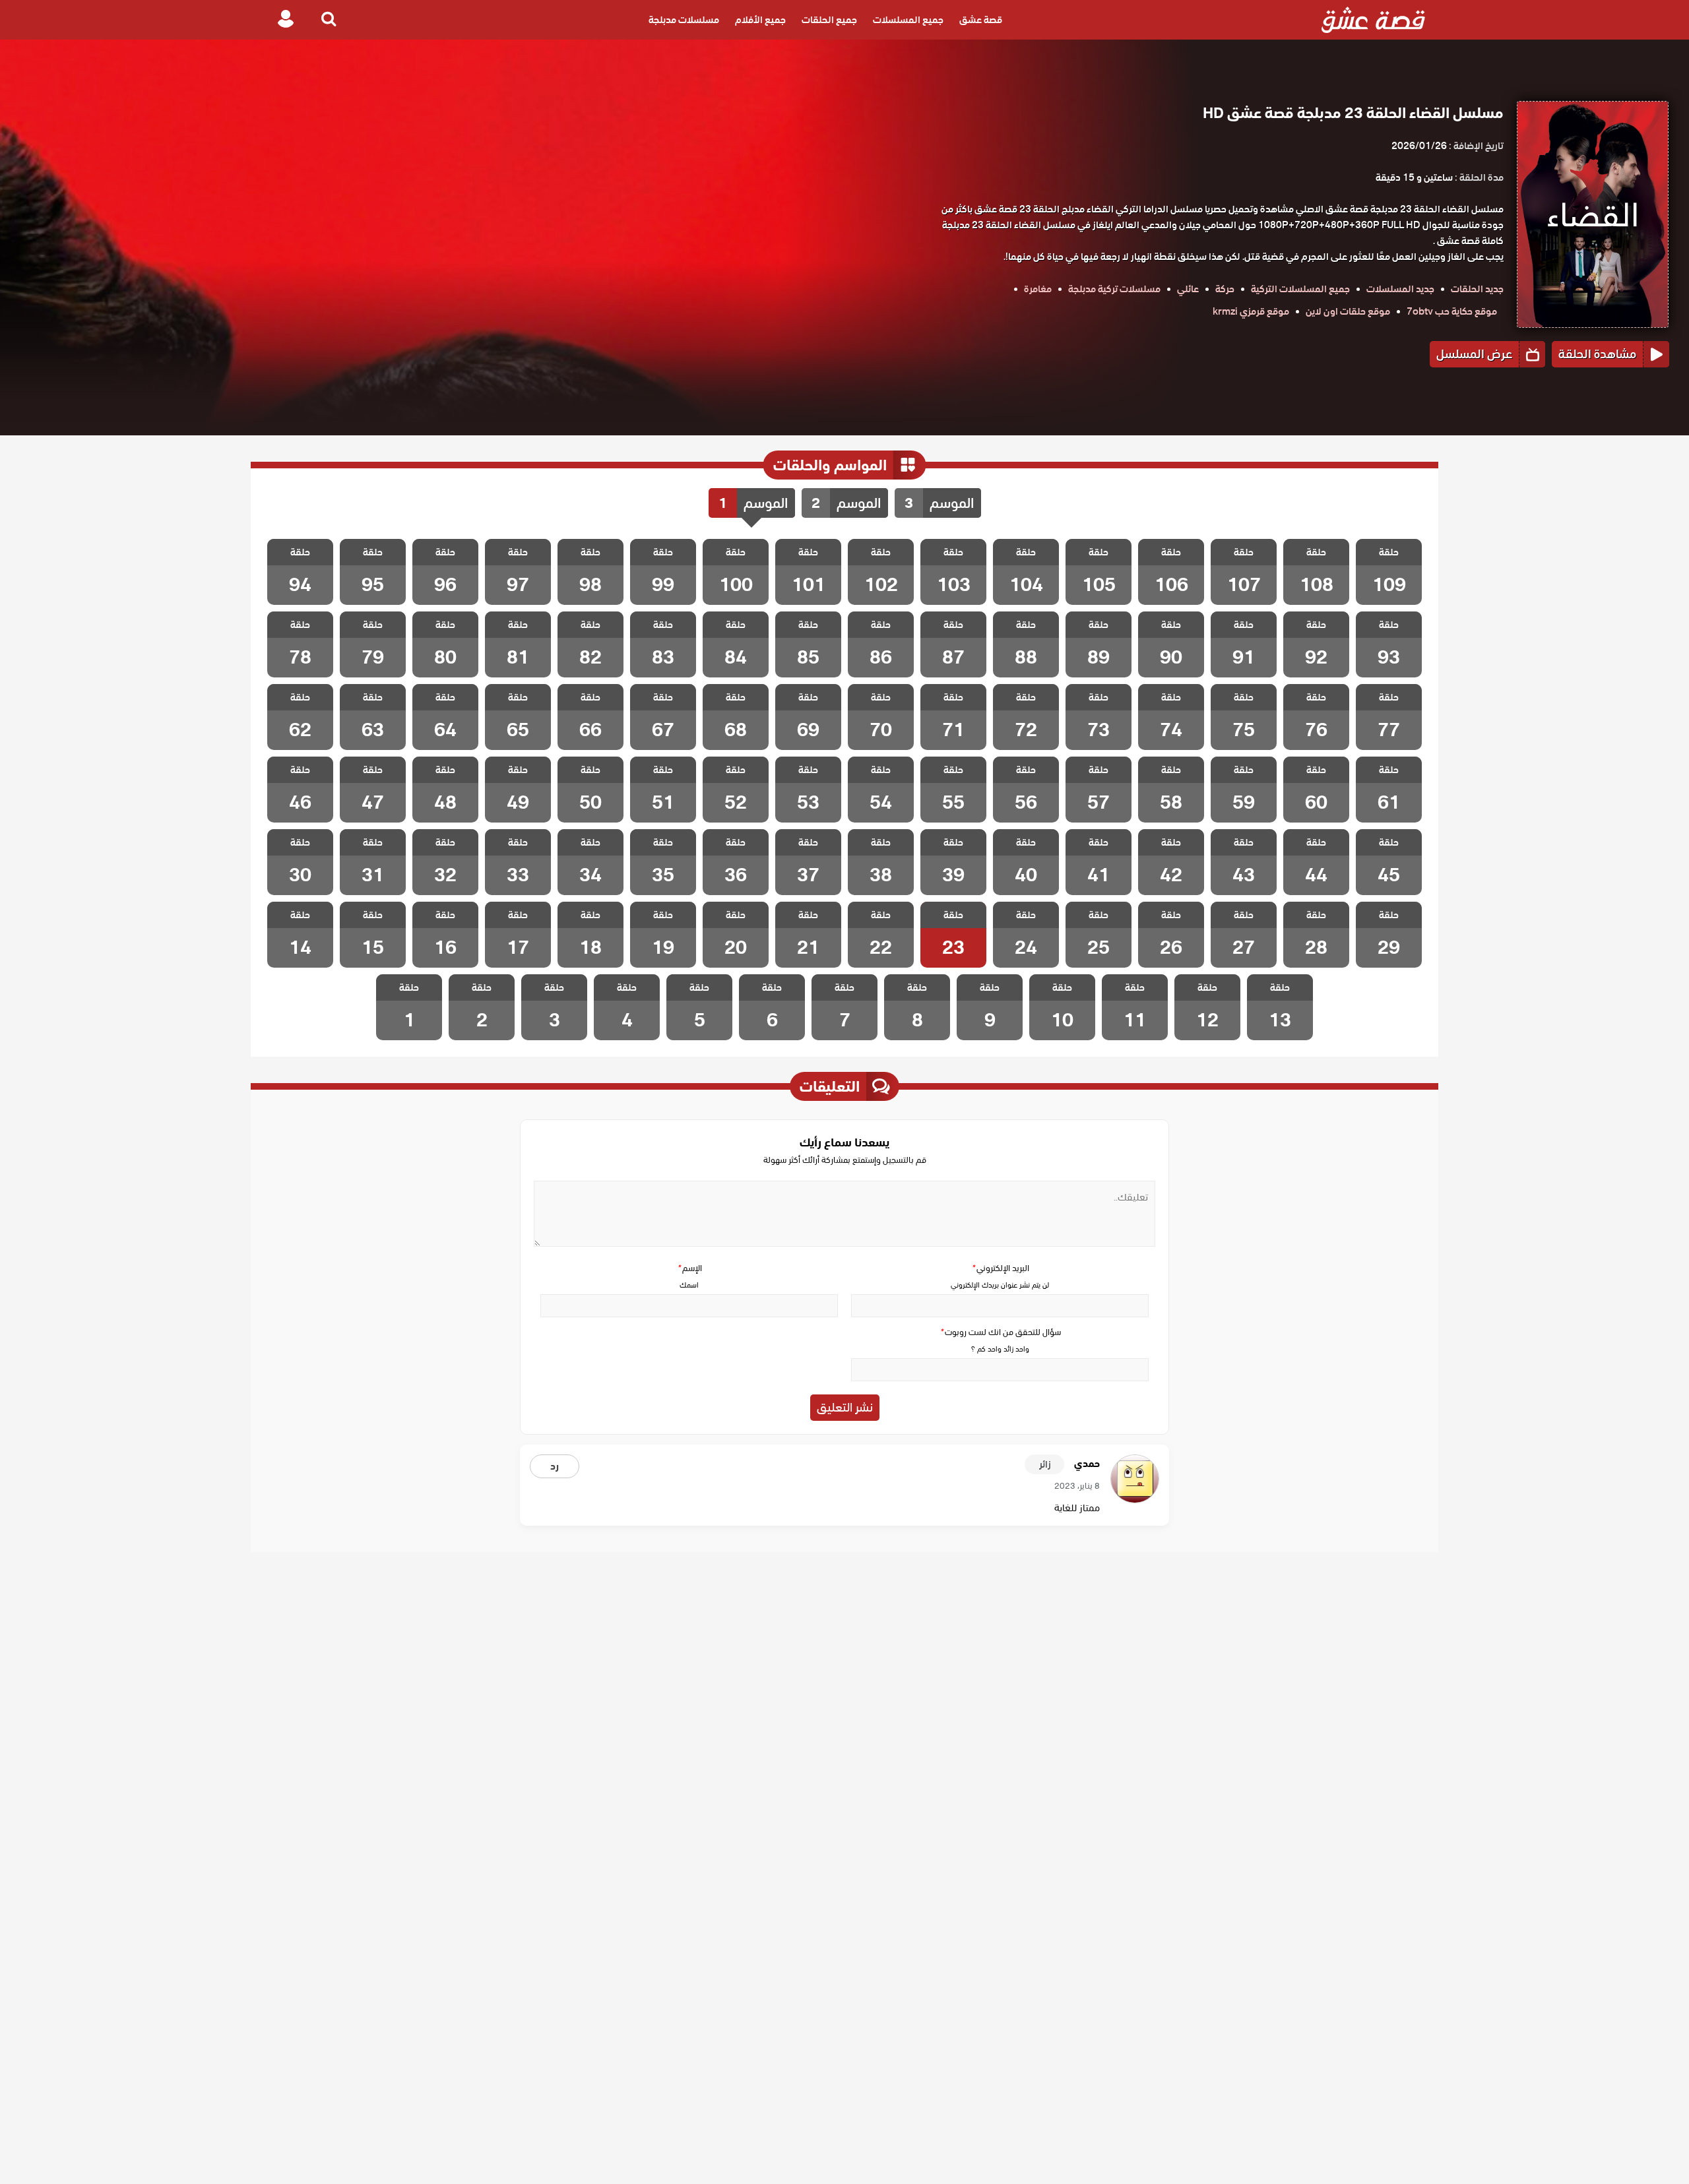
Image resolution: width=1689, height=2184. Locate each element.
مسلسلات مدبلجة (684, 20)
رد (555, 1466)
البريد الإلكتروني (1000, 1268)
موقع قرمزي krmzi (1251, 311)
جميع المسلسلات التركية (1300, 289)
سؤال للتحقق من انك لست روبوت (1000, 1332)
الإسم (689, 1268)
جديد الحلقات (1477, 289)
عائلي (1188, 289)
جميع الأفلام (760, 20)
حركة (1225, 289)
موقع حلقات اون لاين (1348, 311)
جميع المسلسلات (908, 20)
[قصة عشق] (1373, 20)
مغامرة (1038, 289)
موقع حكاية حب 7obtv (1452, 311)
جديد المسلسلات (1400, 289)
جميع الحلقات (829, 20)
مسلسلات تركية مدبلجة (1114, 289)
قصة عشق (981, 20)
